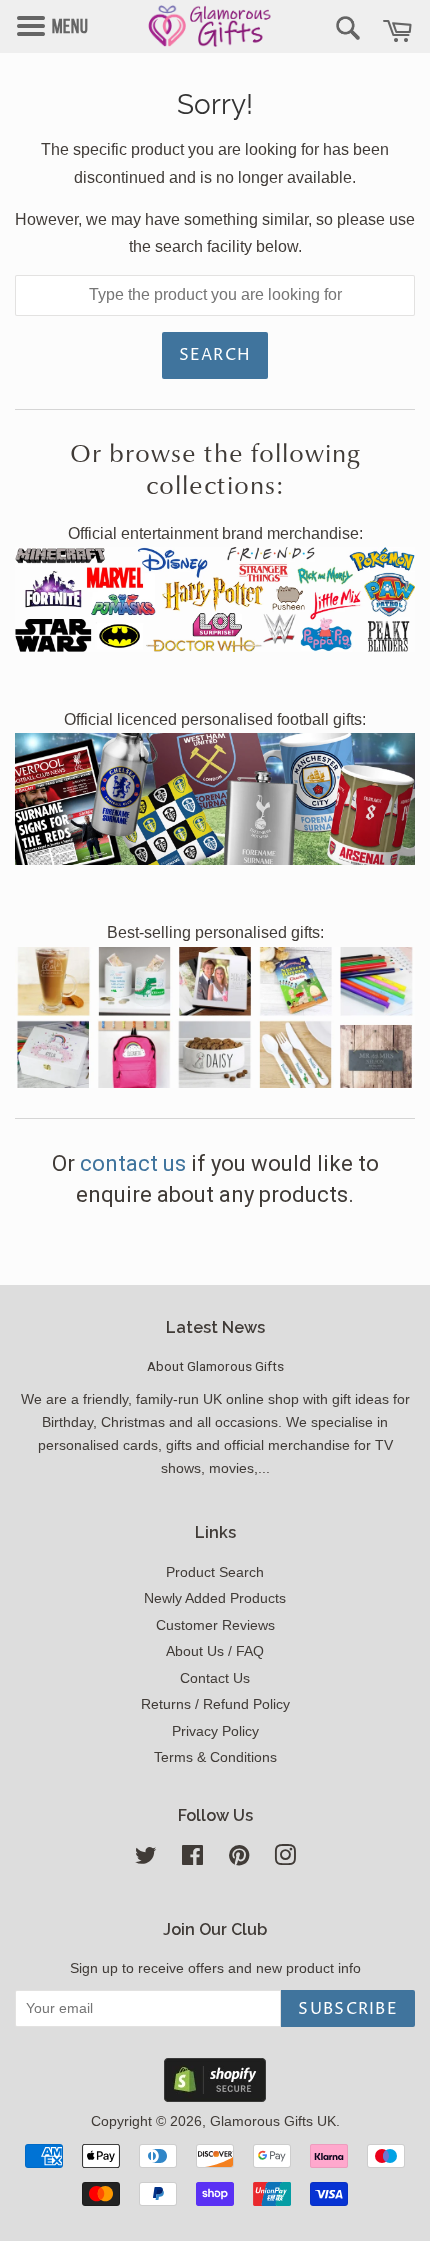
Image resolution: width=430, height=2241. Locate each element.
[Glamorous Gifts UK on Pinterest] (239, 1859)
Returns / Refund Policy (215, 1704)
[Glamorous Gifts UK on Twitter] (146, 1859)
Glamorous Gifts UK (273, 2121)
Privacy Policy (215, 1731)
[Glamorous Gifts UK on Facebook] (192, 1859)
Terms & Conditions (215, 1757)
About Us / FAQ (215, 1651)
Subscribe (348, 2009)
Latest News (215, 1327)
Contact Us (215, 1678)
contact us (135, 1163)
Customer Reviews (215, 1625)
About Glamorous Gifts (215, 1366)
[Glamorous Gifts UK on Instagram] (285, 1859)
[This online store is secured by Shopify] (215, 2096)
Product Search (215, 1572)
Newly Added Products (215, 1598)
